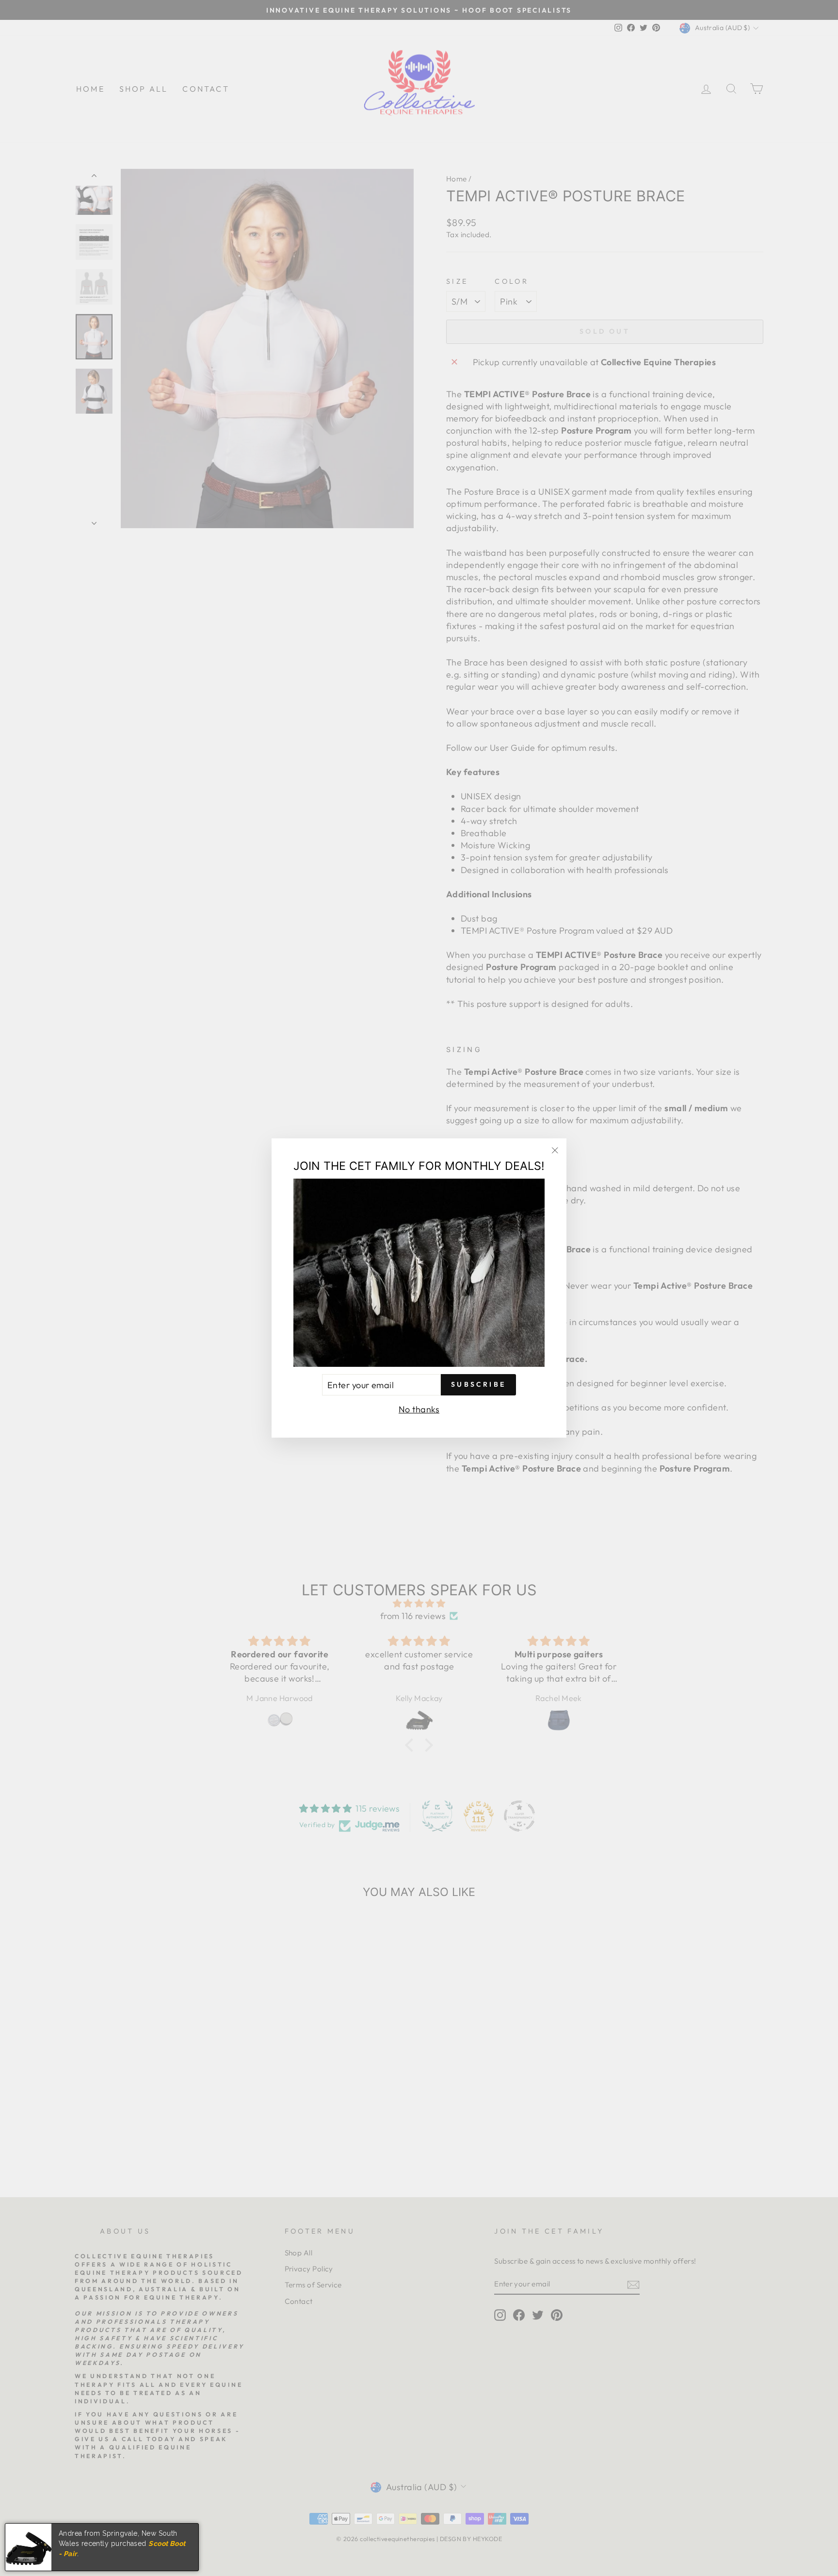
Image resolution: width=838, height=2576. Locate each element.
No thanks (419, 1409)
